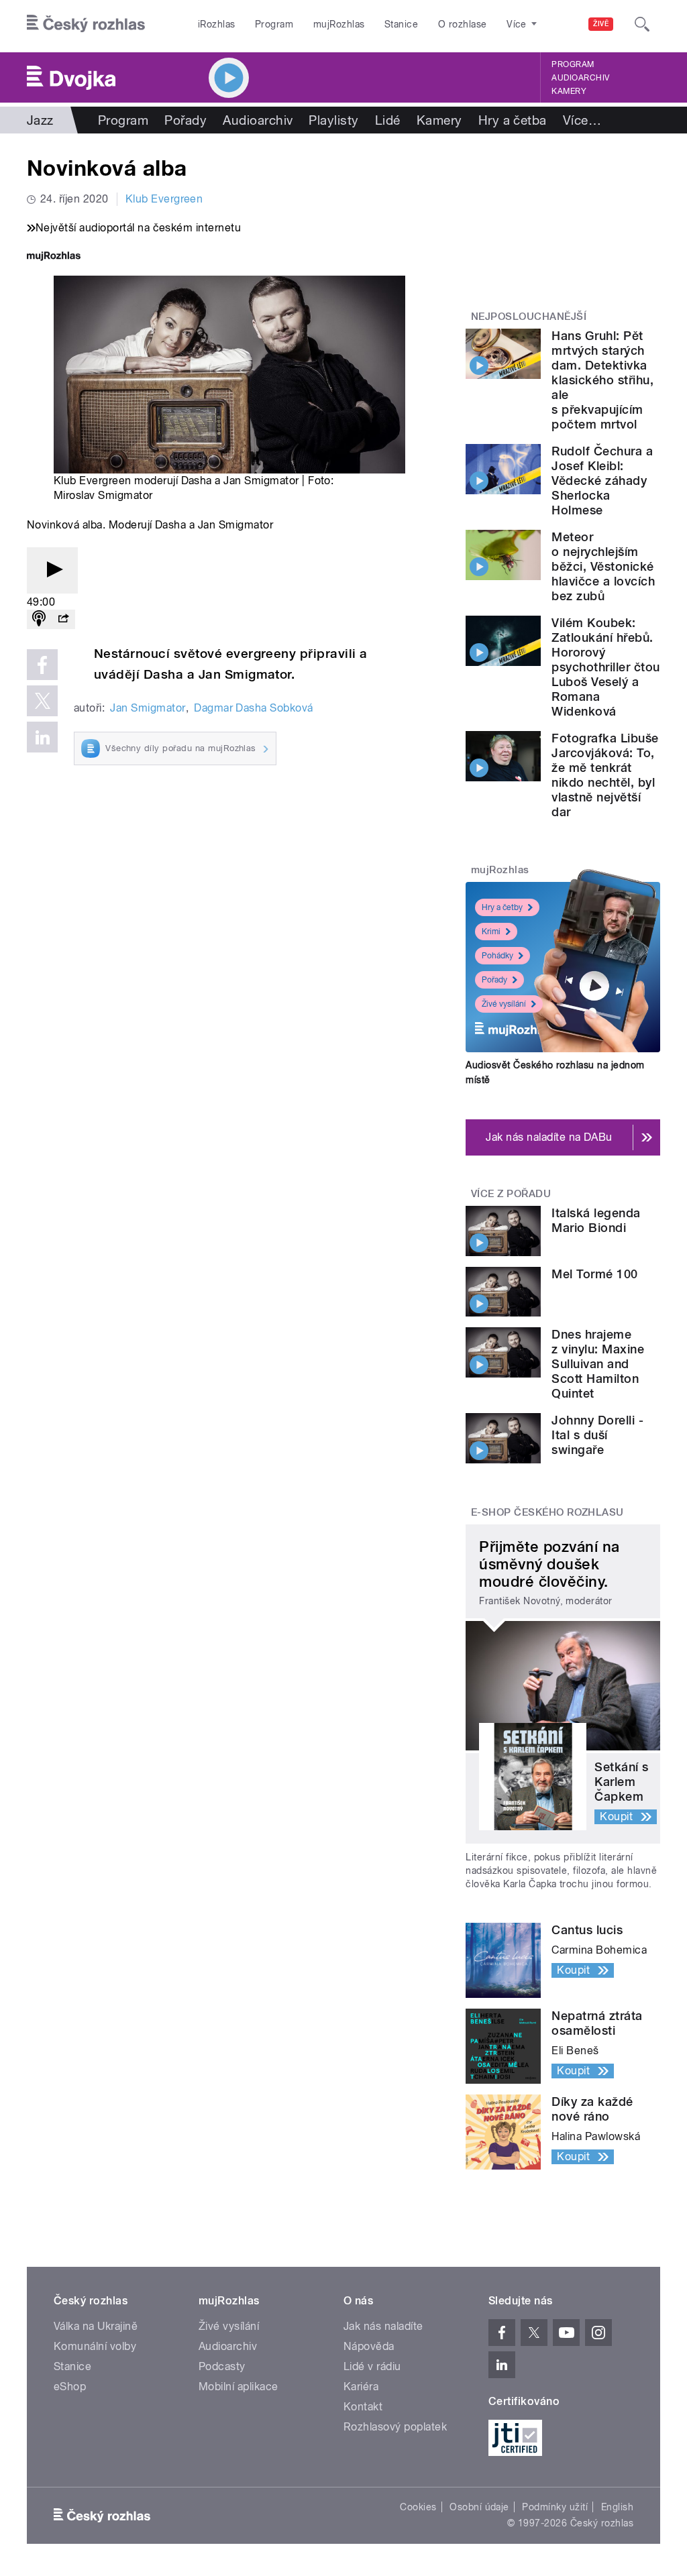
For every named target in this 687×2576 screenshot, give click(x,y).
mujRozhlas (339, 24)
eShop (70, 2387)
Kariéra (361, 2387)
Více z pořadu (511, 1194)
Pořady (186, 120)
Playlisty (333, 120)
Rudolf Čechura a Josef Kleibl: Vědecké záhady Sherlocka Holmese (602, 481)
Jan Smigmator (148, 708)
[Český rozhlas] (86, 24)
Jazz (40, 120)
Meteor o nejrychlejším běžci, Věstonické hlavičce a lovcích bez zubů (603, 566)
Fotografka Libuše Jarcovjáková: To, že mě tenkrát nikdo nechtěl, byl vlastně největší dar (605, 775)
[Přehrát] (52, 570)
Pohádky (497, 956)
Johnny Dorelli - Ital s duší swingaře (597, 1435)
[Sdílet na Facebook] (42, 665)
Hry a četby (502, 907)
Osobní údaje (479, 2507)
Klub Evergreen (164, 199)
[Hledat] (642, 24)
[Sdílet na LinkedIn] (42, 737)
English (617, 2507)
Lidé (388, 120)
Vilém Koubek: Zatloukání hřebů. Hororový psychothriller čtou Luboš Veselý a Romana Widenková (605, 667)
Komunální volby (95, 2346)
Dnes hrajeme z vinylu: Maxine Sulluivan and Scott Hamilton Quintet (598, 1364)
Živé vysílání (504, 1004)
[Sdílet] (63, 619)
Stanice (401, 24)
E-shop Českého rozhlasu (547, 1512)
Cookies (418, 2507)
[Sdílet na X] (42, 701)
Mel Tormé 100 (594, 1274)
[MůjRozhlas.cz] (54, 257)
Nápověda (369, 2346)
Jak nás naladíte (383, 2326)
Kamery (569, 91)
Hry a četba (513, 120)
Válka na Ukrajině (96, 2326)
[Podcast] (39, 619)
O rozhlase (463, 24)
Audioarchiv (580, 78)
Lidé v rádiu (372, 2366)
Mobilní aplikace (239, 2387)
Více (582, 120)
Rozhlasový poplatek (395, 2427)
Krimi (491, 932)
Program (274, 24)
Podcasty (222, 2366)
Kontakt (363, 2407)
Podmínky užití (555, 2507)
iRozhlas (217, 24)
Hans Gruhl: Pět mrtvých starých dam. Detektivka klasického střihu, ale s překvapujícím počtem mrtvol (602, 380)
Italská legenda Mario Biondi (596, 1220)
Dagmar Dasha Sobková (254, 708)
